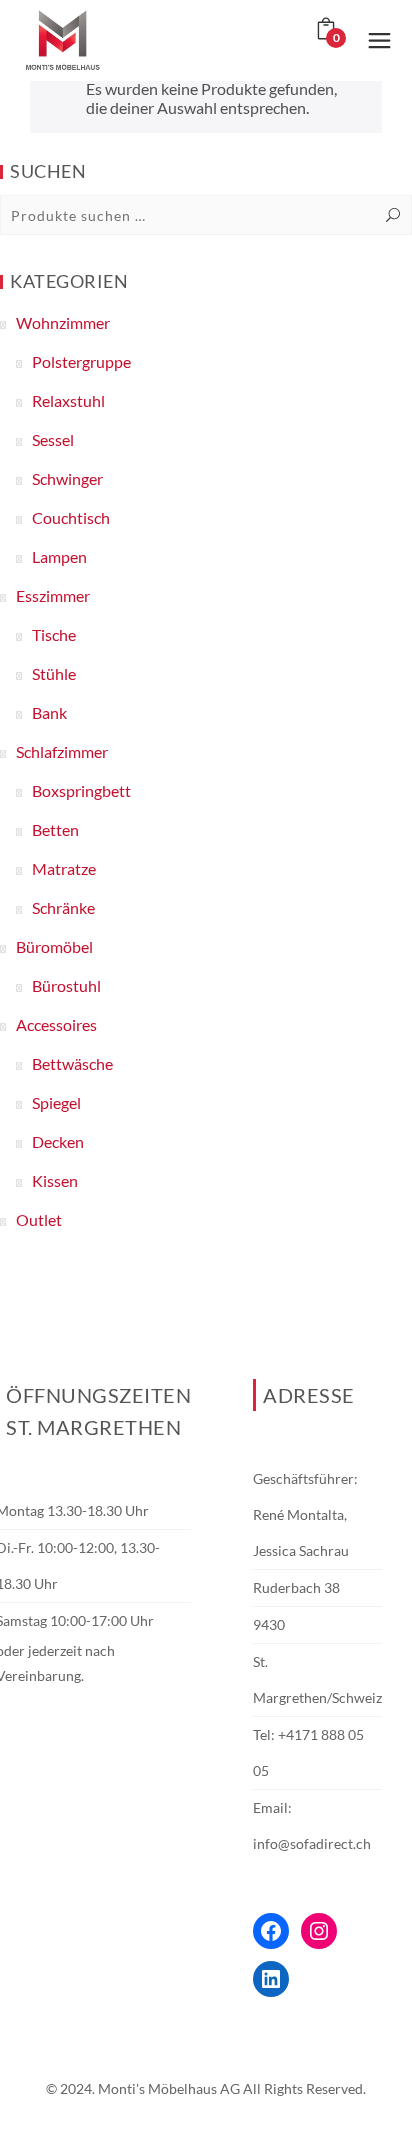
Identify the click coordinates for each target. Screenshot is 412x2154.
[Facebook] (271, 1931)
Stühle (54, 673)
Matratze (64, 868)
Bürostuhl (66, 985)
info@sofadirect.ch (312, 1843)
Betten (55, 829)
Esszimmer (53, 595)
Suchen (393, 215)
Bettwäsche (72, 1063)
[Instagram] (319, 1931)
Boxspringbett (81, 790)
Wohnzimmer (63, 322)
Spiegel (56, 1102)
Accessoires (56, 1024)
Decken (58, 1141)
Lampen (59, 556)
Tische (54, 634)
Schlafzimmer (62, 751)
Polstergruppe (81, 361)
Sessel (53, 439)
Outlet (39, 1219)
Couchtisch (71, 517)
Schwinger (67, 478)
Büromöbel (54, 946)
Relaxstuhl (68, 400)
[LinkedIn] (271, 1979)
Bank (49, 712)
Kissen (55, 1180)
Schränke (63, 907)
